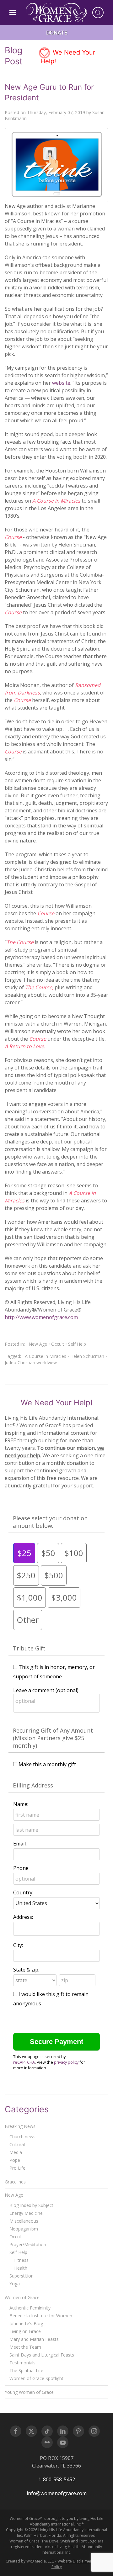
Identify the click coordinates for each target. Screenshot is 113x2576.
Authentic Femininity (30, 2308)
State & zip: (26, 1970)
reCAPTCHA (24, 2062)
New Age (38, 1344)
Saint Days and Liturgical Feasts (42, 2355)
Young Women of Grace (29, 2392)
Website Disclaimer (75, 2561)
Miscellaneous (24, 2221)
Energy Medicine (26, 2213)
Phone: (21, 1868)
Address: (23, 1917)
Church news (22, 2137)
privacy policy (66, 2062)
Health (21, 2268)
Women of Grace (22, 2297)
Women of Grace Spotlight (36, 2378)
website (61, 383)
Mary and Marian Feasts (34, 2339)
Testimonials (22, 2363)
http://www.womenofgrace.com (41, 1317)
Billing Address (33, 1785)
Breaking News (20, 2126)
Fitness (21, 2260)
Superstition (22, 2276)
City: (18, 1945)
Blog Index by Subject (31, 2205)
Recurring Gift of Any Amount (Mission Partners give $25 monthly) (53, 1738)
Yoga (15, 2284)
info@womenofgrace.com (57, 2493)
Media (16, 2152)
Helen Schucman (87, 1356)
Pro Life (17, 2168)
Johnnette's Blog (26, 2323)
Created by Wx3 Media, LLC (30, 2561)
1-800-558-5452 (57, 2479)
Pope (15, 2160)
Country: (23, 1892)
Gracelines (15, 2182)
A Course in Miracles (46, 1356)
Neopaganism (24, 2229)
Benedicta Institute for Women (41, 2316)
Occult (58, 1344)
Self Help (77, 1344)
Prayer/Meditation (28, 2244)
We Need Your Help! (68, 57)
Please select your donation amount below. (50, 1522)
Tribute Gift (29, 1648)
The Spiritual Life (26, 2370)
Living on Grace (25, 2331)
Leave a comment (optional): (46, 1690)
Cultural (17, 2144)
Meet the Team (25, 2347)
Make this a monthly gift (47, 1764)
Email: (20, 1844)
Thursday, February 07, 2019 (56, 112)
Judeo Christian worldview (31, 1362)
